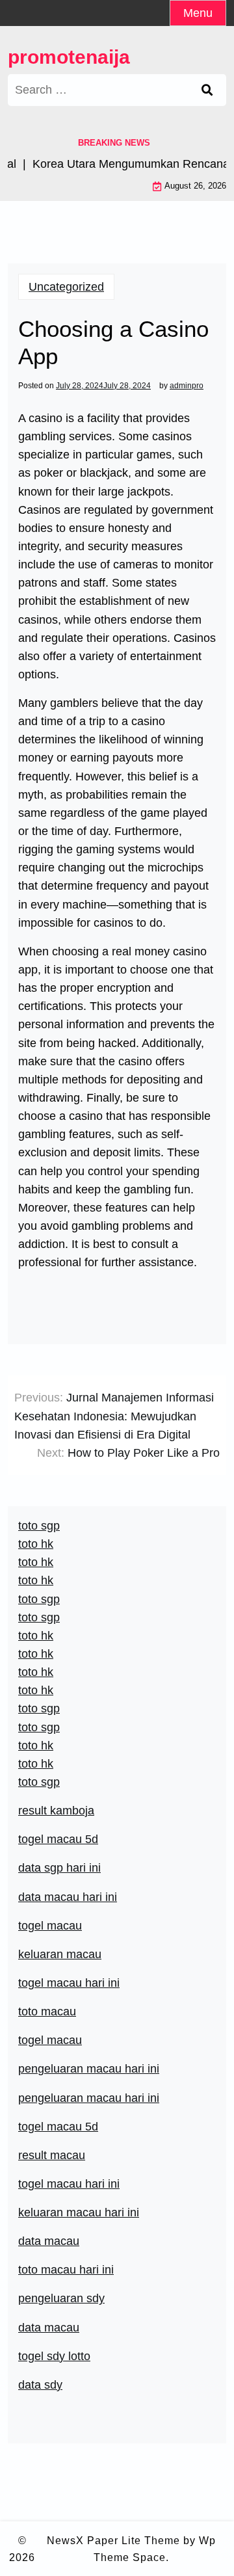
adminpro (187, 386)
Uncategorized (66, 287)
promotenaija (69, 57)
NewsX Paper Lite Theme (113, 2541)
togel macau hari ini (69, 1983)
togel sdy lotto (54, 2356)
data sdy (40, 2385)
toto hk (36, 1764)
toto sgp (39, 1782)
